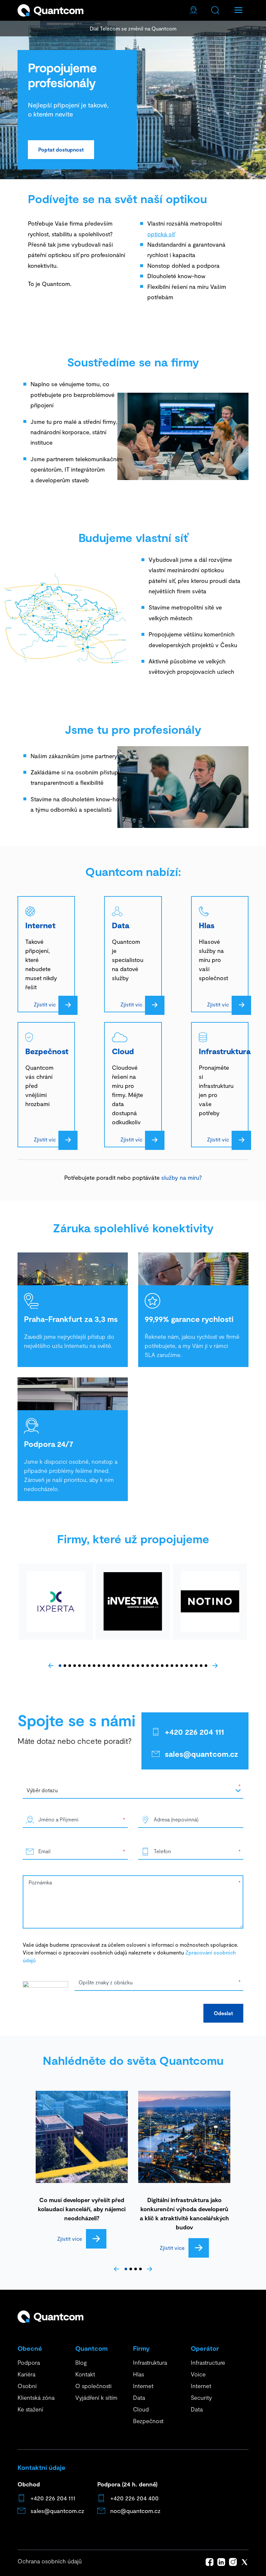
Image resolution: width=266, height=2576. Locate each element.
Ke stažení (30, 2409)
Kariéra (26, 2374)
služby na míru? (181, 1177)
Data (139, 2397)
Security (201, 2397)
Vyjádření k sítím (96, 2397)
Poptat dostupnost (61, 149)
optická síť (161, 234)
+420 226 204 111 (194, 1732)
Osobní (27, 2386)
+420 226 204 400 (134, 2498)
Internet (143, 2386)
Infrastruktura (150, 2362)
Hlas (139, 2374)
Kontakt (85, 2374)
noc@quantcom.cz (135, 2511)
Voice (198, 2374)
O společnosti (93, 2386)
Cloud (141, 2409)
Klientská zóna (36, 2397)
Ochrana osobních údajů (50, 2561)
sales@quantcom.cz (201, 1754)
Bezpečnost (148, 2421)
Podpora (29, 2362)
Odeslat (223, 2013)
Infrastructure (208, 2362)
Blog (81, 2362)
